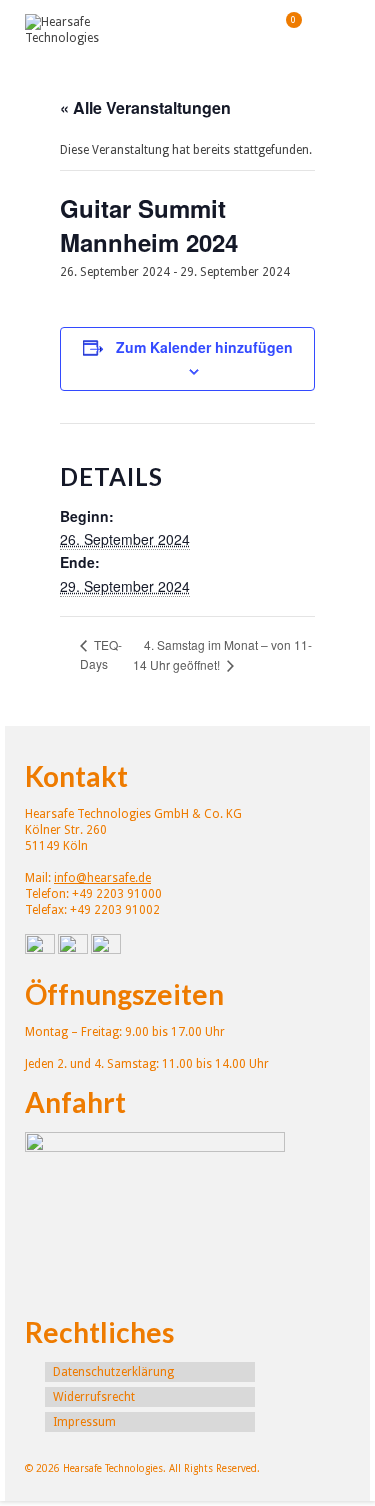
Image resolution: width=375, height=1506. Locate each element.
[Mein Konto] (235, 30)
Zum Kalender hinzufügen (204, 347)
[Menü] (335, 30)
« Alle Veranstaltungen (145, 107)
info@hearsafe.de (102, 878)
